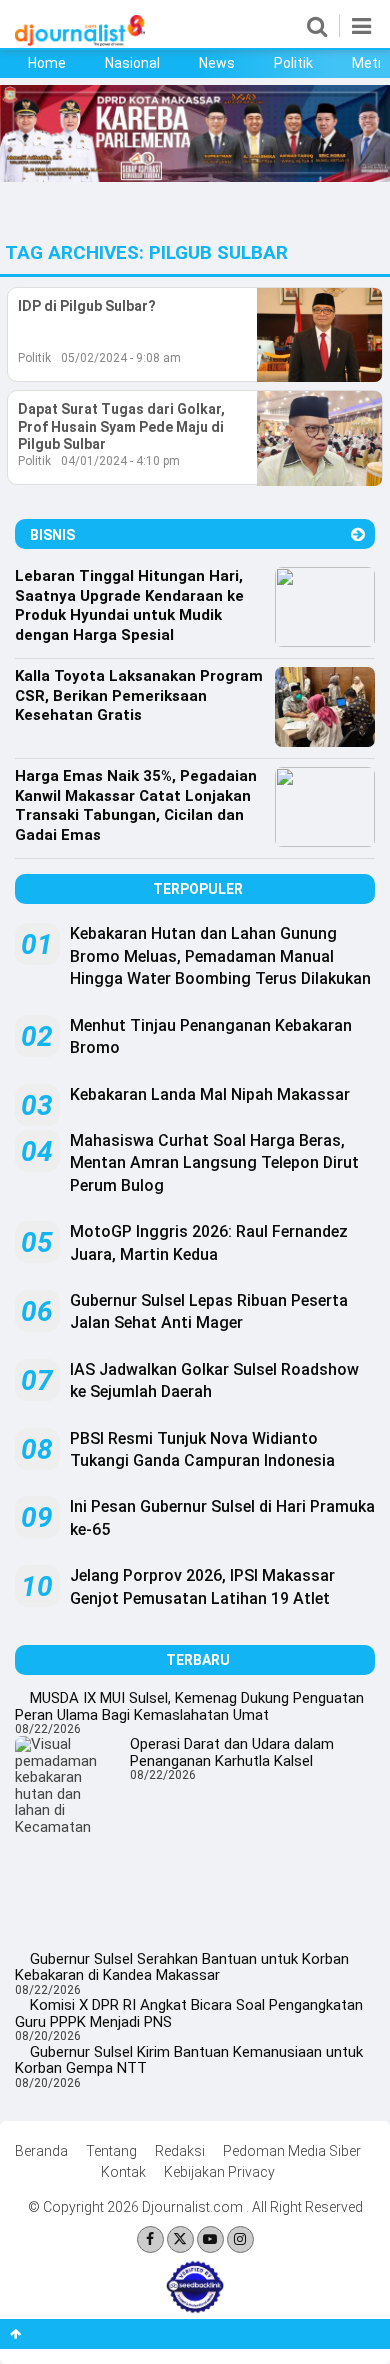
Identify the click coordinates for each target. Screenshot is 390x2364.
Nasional (132, 63)
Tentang (111, 2151)
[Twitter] (180, 2239)
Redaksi (180, 2151)
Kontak (123, 2172)
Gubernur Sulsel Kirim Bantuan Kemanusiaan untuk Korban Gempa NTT (189, 2060)
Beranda (41, 2151)
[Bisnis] (358, 534)
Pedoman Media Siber (292, 2151)
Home (47, 63)
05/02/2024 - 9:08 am (121, 358)
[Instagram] (240, 2239)
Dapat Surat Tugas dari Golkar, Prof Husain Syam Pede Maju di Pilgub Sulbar (121, 426)
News (217, 63)
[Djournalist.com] (80, 41)
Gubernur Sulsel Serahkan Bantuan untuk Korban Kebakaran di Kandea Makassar (182, 1967)
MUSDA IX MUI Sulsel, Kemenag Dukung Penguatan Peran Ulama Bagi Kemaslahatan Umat (189, 1706)
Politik (293, 63)
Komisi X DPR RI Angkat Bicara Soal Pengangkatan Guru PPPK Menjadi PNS (189, 2013)
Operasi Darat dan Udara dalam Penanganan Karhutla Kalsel (232, 1752)
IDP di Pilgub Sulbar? (87, 306)
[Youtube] (210, 2239)
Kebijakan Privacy (219, 2172)
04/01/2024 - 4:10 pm (120, 461)
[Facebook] (150, 2239)
